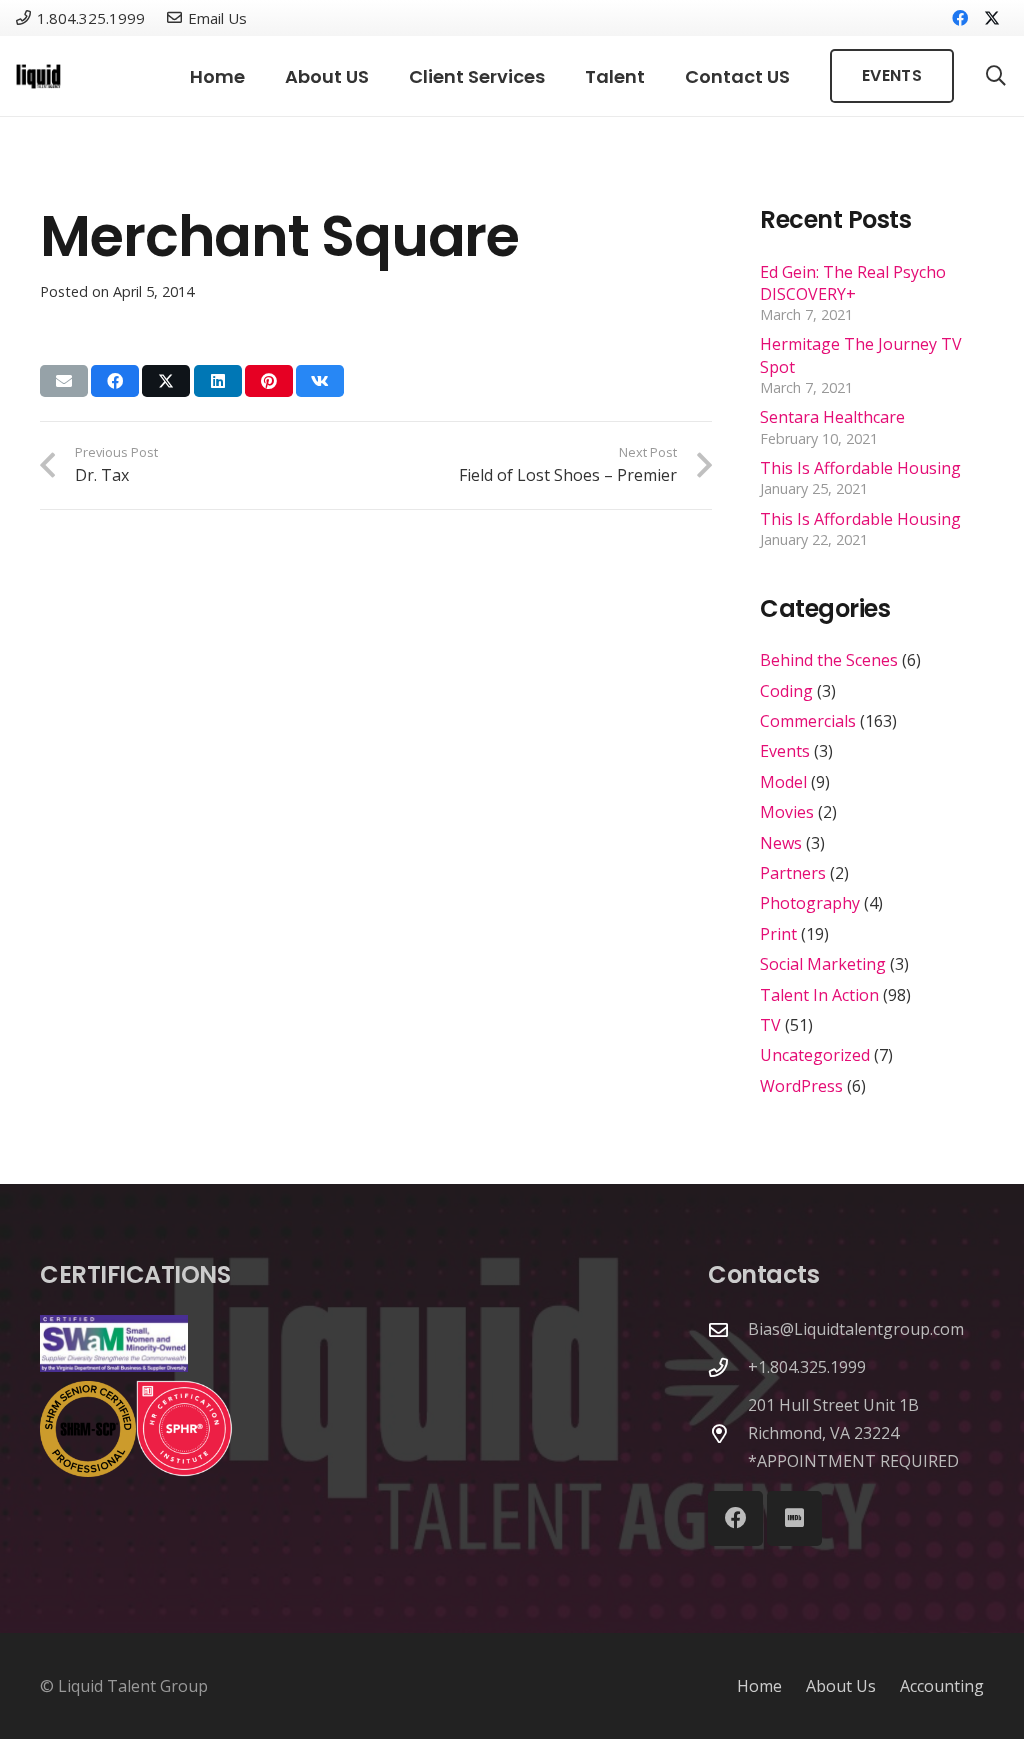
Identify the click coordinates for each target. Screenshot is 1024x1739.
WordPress (801, 1086)
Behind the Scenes (829, 660)
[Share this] (115, 381)
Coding (786, 691)
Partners (793, 873)
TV (770, 1025)
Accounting (942, 1686)
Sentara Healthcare (832, 417)
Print (778, 934)
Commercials (808, 721)
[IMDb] (794, 1518)
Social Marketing (823, 964)
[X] (992, 18)
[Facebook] (960, 18)
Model (783, 782)
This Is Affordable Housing (860, 468)
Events (785, 751)
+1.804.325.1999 (807, 1367)
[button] (385, 76)
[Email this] (64, 381)
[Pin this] (269, 381)
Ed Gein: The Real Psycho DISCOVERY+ (853, 283)
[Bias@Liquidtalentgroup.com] (728, 1329)
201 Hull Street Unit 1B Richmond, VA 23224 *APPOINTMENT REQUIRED (853, 1433)
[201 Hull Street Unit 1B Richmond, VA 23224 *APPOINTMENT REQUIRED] (728, 1433)
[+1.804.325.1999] (728, 1367)
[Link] (38, 76)
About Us (841, 1686)
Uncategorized (815, 1055)
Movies (787, 812)
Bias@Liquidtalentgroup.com (856, 1329)
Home (759, 1686)
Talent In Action (819, 995)
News (781, 843)
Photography (810, 903)
